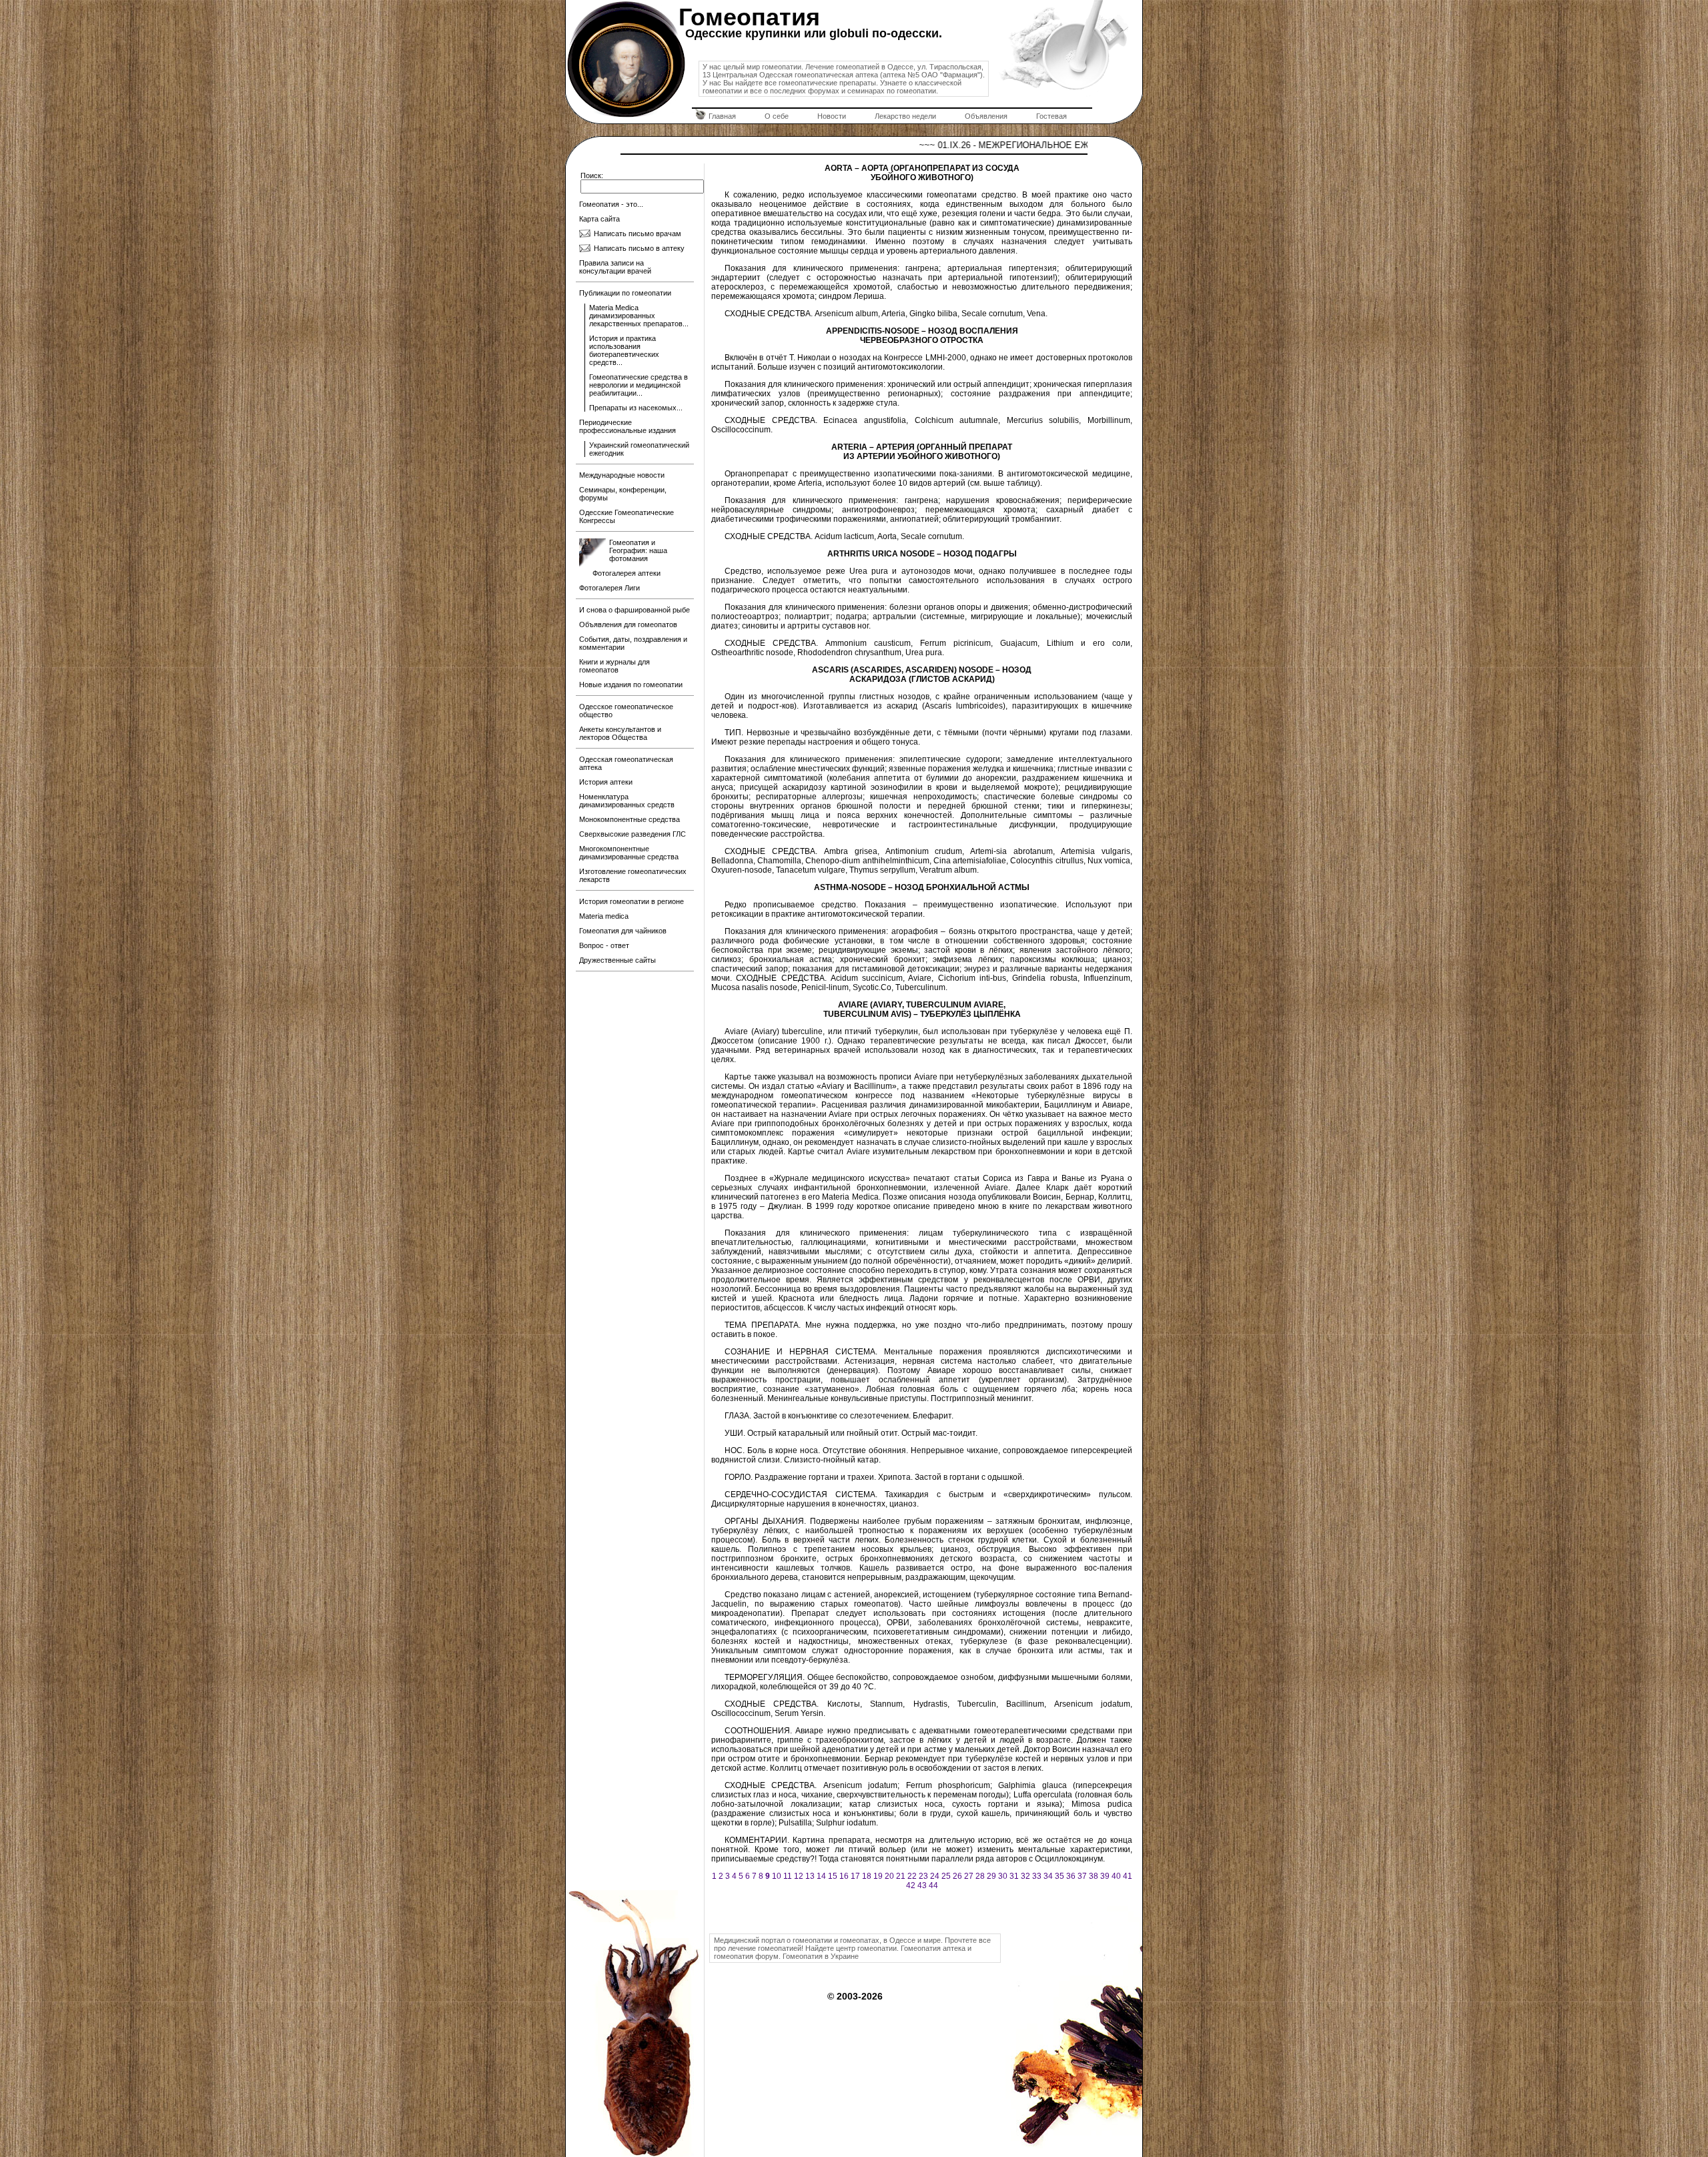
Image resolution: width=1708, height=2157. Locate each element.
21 (901, 1876)
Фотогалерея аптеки (626, 573)
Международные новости (622, 475)
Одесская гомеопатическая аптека (626, 763)
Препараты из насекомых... (636, 408)
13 (810, 1876)
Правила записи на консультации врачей (615, 267)
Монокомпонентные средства (629, 819)
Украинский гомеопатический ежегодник (639, 449)
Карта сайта (599, 219)
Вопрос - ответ (604, 945)
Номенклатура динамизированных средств (627, 801)
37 (1082, 1876)
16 (844, 1876)
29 (991, 1876)
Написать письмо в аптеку (639, 248)
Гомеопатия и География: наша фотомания (638, 550)
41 (1128, 1876)
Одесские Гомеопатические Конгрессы (626, 516)
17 (855, 1876)
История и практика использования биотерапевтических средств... (624, 350)
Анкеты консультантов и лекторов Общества (620, 733)
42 (911, 1885)
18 (867, 1876)
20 (889, 1876)
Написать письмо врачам (637, 234)
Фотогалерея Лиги (609, 588)
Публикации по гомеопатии (625, 293)
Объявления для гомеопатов (628, 624)
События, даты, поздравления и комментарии (633, 643)
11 (788, 1876)
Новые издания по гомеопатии (631, 685)
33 (1037, 1876)
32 (1025, 1876)
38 (1094, 1876)
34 (1048, 1876)
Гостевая (1051, 116)
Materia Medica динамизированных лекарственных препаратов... (639, 316)
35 (1059, 1876)
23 (923, 1876)
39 (1105, 1876)
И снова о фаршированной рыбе (634, 610)
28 (980, 1876)
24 (935, 1876)
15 (833, 1876)
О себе (777, 116)
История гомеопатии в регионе (631, 901)
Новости (832, 116)
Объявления (986, 116)
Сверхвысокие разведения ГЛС (632, 834)
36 (1071, 1876)
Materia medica (604, 916)
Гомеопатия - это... (611, 204)
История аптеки (606, 782)
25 (946, 1876)
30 (1003, 1876)
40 (1116, 1876)
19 (878, 1876)
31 (1014, 1876)
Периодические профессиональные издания (627, 426)
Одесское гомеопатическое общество (626, 711)
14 (821, 1876)
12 (799, 1876)
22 (912, 1876)
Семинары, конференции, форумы (623, 494)
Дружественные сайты (617, 960)
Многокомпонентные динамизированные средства (629, 853)
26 (957, 1876)
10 (777, 1876)
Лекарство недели (905, 116)
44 (933, 1885)
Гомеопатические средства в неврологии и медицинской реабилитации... (638, 385)
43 (922, 1885)
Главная (722, 116)
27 (969, 1876)
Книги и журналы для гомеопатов (614, 666)
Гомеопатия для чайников (623, 931)
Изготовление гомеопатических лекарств (633, 875)
